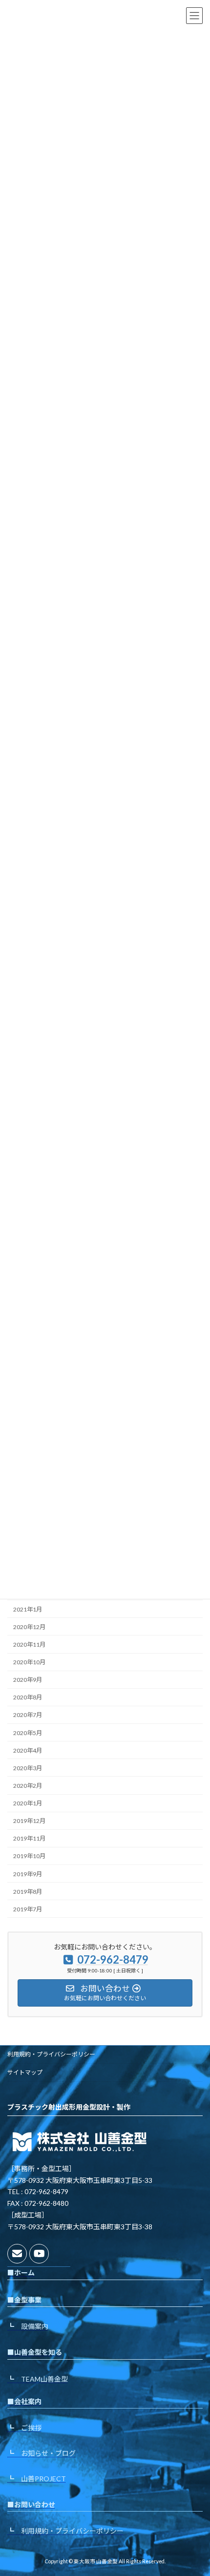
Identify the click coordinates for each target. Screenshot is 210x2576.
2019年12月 (29, 1821)
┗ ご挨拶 (24, 2428)
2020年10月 (29, 1663)
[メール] (17, 2254)
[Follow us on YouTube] (39, 2254)
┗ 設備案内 (28, 2326)
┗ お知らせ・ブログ (42, 2453)
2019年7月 (28, 1909)
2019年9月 (28, 1874)
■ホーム (21, 2272)
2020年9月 (28, 1680)
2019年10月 (29, 1856)
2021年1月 (28, 1609)
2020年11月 (29, 1644)
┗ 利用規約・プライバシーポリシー (65, 2531)
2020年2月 (28, 1786)
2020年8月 (28, 1698)
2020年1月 (28, 1804)
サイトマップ (25, 2072)
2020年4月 (28, 1750)
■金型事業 (24, 2299)
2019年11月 (29, 1839)
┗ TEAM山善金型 (38, 2378)
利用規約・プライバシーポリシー (51, 2054)
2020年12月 (29, 1627)
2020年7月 (28, 1715)
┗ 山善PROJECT (37, 2478)
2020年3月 (28, 1768)
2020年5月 (28, 1733)
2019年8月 (28, 1892)
